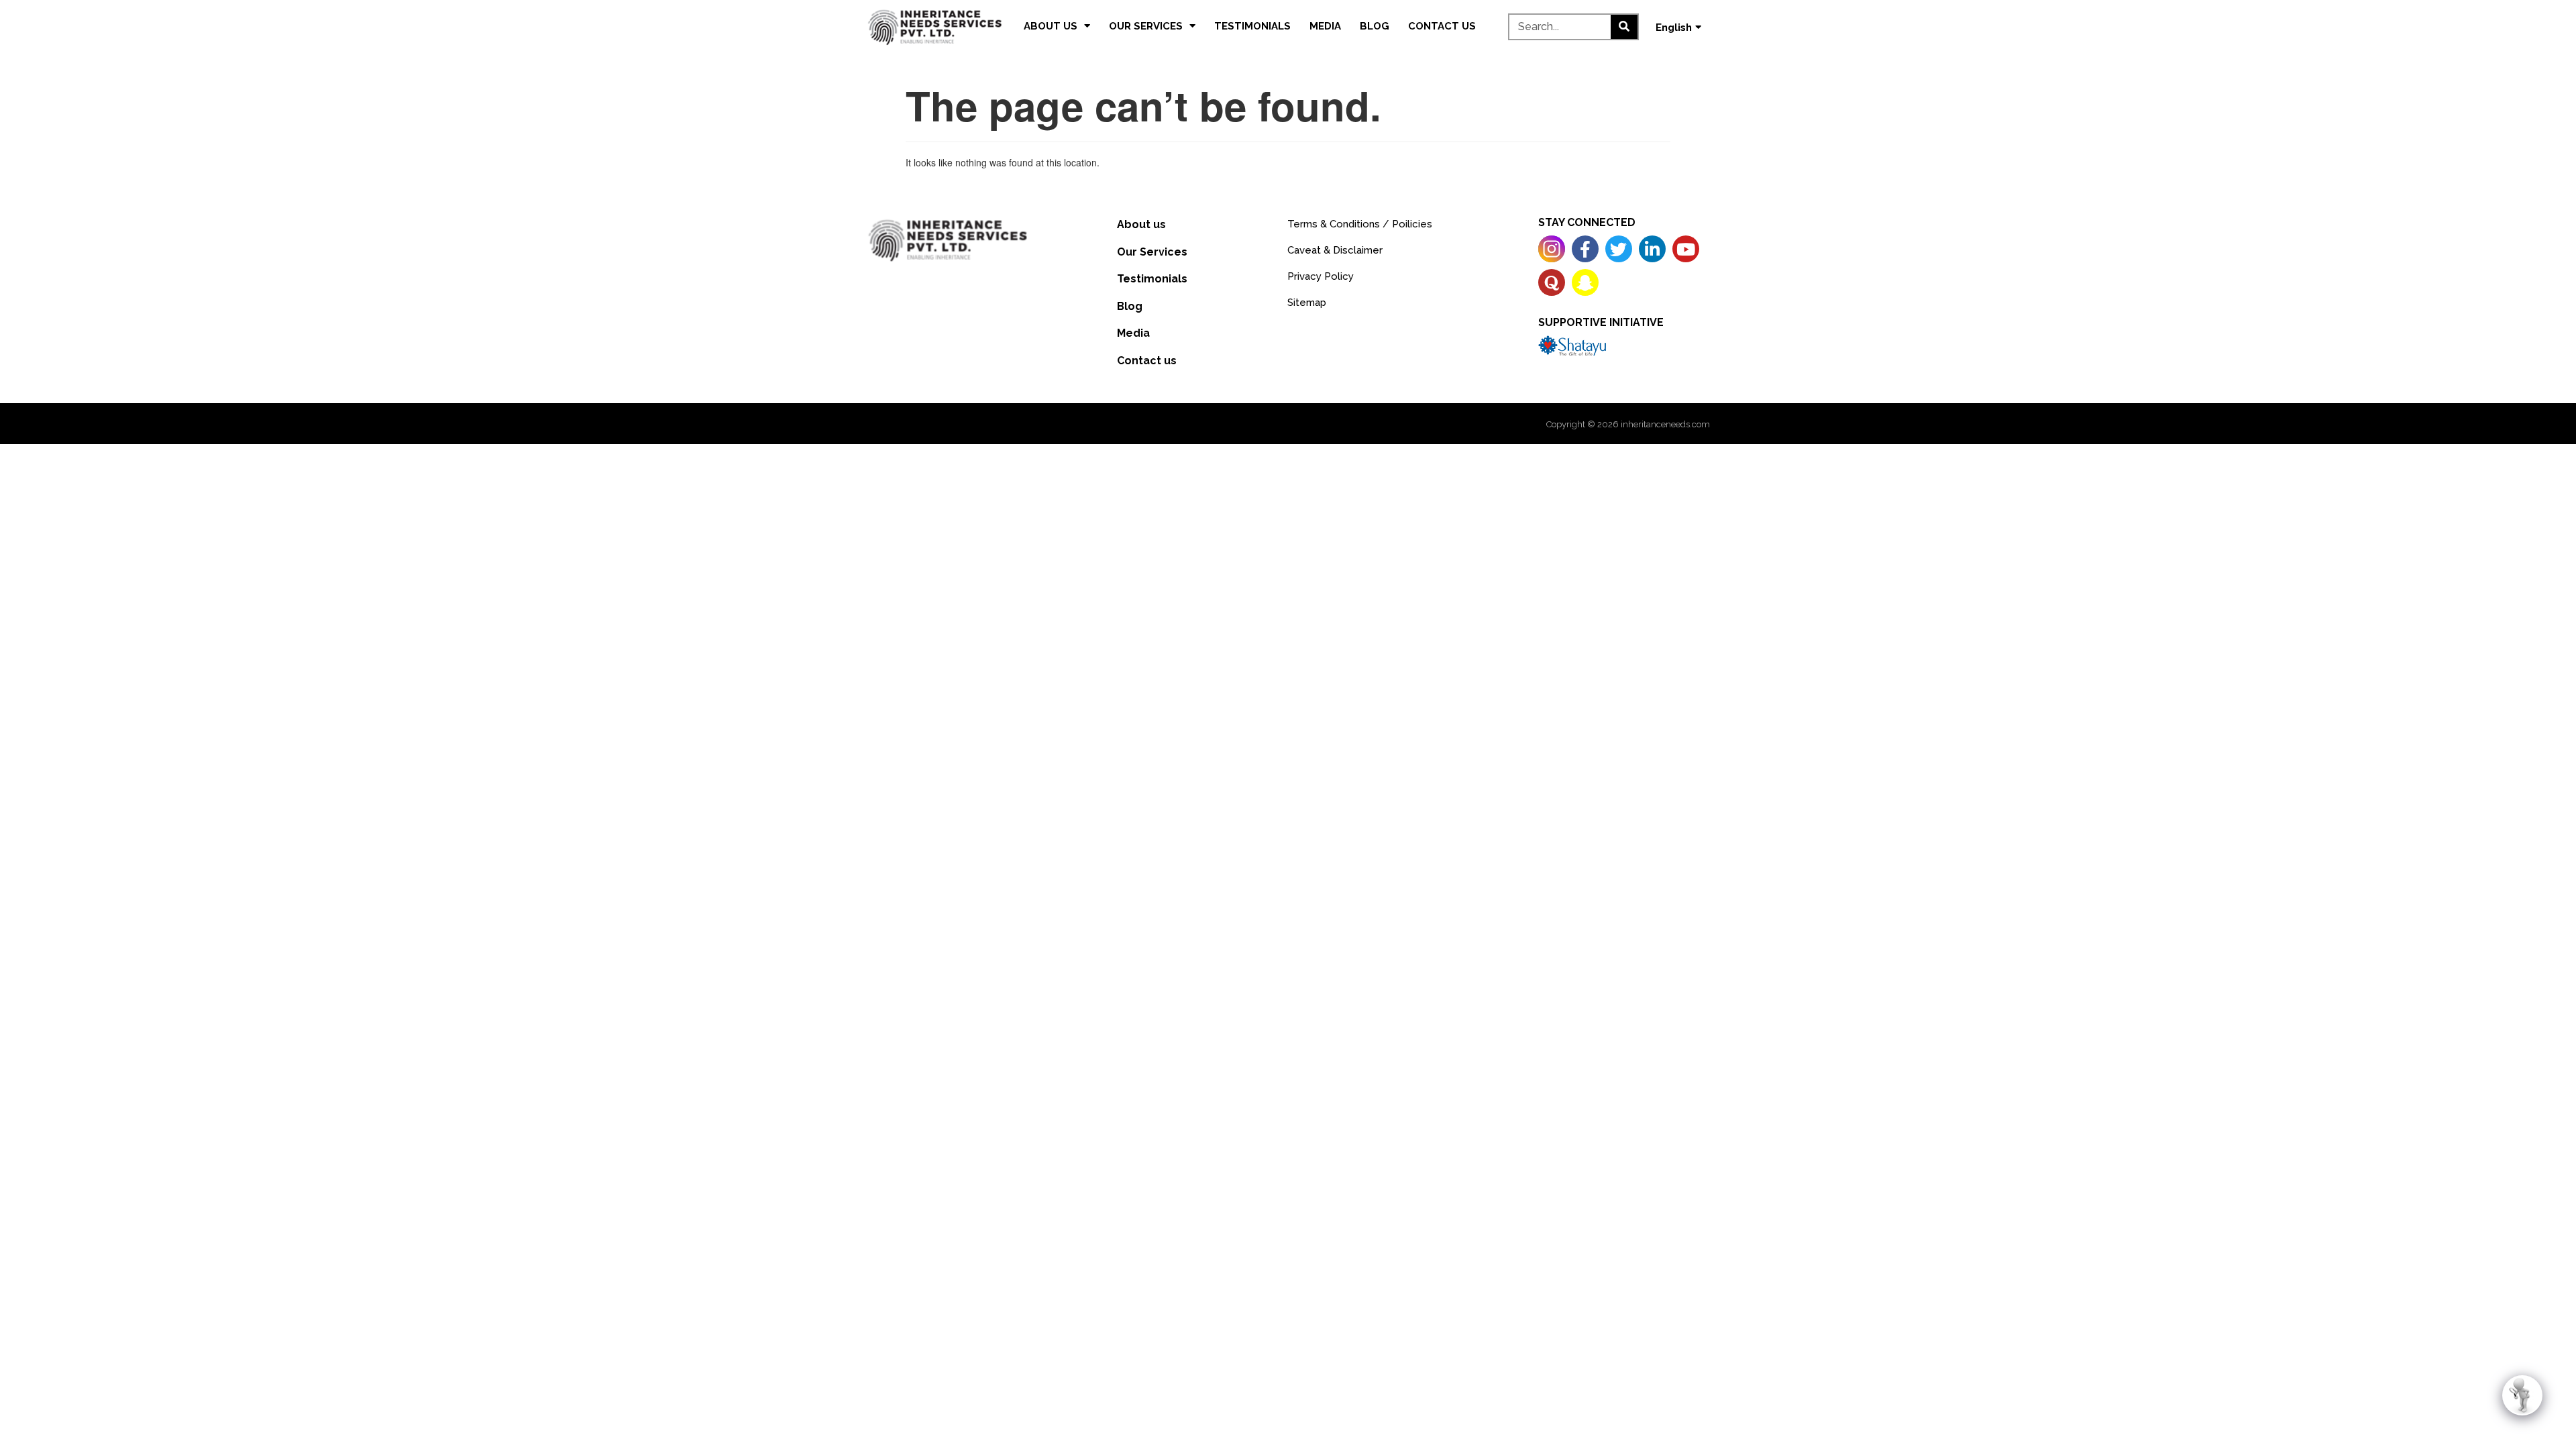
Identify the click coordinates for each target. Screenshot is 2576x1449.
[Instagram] (1552, 249)
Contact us (1442, 26)
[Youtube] (1686, 249)
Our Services (1146, 26)
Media (1325, 26)
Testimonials (1252, 26)
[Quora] (1552, 282)
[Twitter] (1619, 249)
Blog (1375, 26)
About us (1051, 26)
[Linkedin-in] (1652, 249)
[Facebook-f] (1585, 249)
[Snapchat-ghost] (1585, 282)
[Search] (1624, 27)
